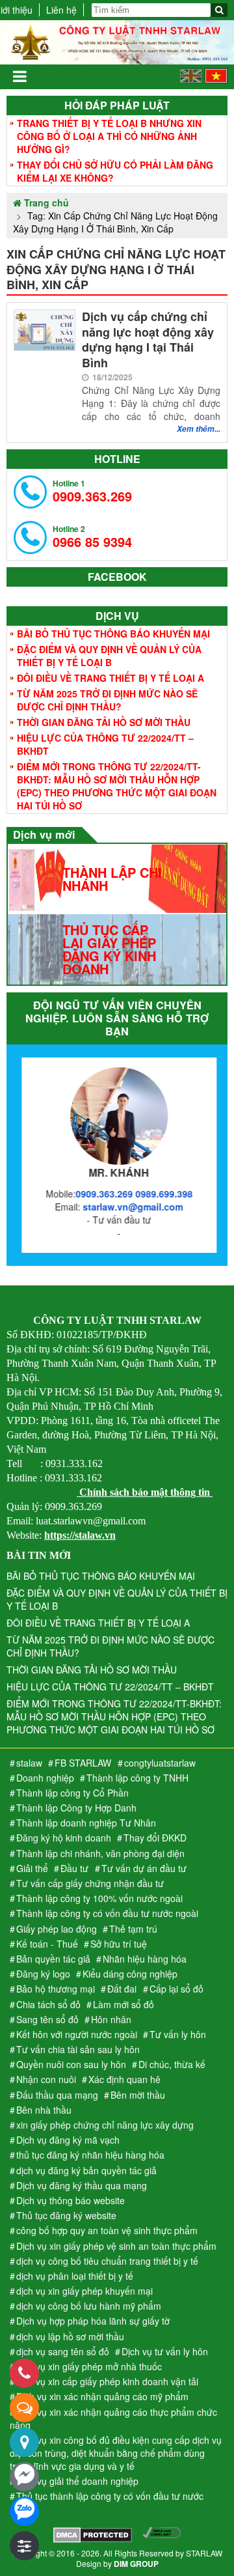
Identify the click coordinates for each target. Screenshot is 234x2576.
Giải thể (32, 1868)
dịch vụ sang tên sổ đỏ (63, 2351)
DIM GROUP (136, 2564)
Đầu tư (74, 1868)
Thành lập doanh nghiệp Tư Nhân (86, 1823)
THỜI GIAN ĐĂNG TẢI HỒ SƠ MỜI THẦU (104, 722)
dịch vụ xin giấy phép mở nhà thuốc (89, 2366)
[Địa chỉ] (24, 2442)
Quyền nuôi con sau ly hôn (71, 2064)
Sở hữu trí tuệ (119, 1944)
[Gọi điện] (24, 2373)
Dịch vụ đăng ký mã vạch (68, 2140)
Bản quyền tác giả (53, 1959)
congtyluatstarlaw (160, 1763)
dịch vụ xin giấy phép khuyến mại (84, 2291)
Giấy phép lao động (57, 1929)
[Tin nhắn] (24, 2408)
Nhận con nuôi (46, 2079)
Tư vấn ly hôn (178, 2034)
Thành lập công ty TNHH (137, 1778)
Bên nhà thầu (44, 2110)
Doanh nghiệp (45, 1778)
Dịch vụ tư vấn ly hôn (165, 2351)
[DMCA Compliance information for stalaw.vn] (162, 2536)
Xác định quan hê (124, 2079)
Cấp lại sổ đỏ (176, 1989)
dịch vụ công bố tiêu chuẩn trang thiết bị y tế (107, 2261)
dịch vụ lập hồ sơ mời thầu (70, 2336)
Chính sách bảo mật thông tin (145, 1492)
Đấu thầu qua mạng (57, 2095)
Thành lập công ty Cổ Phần (72, 1793)
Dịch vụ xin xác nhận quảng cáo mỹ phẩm (102, 2396)
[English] (191, 79)
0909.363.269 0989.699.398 (132, 1194)
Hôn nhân (111, 2019)
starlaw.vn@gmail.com (131, 1207)
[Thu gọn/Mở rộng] (24, 2546)
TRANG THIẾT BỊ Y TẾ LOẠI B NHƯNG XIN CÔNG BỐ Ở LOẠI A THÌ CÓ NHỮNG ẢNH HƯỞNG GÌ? (109, 136)
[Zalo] (24, 2511)
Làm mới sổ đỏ (123, 2004)
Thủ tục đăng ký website (66, 2215)
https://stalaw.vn (80, 1535)
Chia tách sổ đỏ (48, 2004)
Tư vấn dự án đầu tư (144, 1868)
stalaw (29, 1763)
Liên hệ (61, 10)
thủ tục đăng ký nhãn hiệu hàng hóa (90, 2155)
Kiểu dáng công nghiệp (130, 1974)
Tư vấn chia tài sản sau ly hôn (78, 2049)
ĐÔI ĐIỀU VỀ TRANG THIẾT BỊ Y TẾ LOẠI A (110, 678)
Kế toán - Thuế (47, 1944)
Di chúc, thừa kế (172, 2064)
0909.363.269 (92, 491)
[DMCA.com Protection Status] (93, 2536)
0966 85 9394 (92, 537)
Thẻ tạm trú (133, 1929)
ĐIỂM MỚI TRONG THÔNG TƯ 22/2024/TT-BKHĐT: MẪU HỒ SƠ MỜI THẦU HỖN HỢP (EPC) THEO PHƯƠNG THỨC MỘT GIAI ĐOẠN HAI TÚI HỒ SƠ (117, 786)
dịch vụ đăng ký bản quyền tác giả (86, 2170)
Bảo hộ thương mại (56, 1989)
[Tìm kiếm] (219, 10)
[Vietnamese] (216, 79)
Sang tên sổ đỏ (47, 2019)
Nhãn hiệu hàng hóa (145, 1959)
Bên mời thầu (138, 2095)
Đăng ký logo (43, 1974)
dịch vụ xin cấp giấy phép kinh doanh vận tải (107, 2381)
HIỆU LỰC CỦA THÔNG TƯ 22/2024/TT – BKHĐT (105, 744)
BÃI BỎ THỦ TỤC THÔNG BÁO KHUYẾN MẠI (113, 634)
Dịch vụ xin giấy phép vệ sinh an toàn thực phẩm (116, 2246)
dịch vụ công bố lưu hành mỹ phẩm (89, 2306)
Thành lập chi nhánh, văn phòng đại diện (100, 1853)
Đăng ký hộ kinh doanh (64, 1838)
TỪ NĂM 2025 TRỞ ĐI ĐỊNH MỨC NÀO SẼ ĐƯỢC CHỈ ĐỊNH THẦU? (107, 700)
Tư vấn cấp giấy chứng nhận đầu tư (90, 1883)
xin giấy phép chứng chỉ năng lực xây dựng (105, 2125)
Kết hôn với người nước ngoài (77, 2034)
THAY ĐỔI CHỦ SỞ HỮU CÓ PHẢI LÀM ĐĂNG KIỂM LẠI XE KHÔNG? (115, 171)
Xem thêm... (199, 429)
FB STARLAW (83, 1763)
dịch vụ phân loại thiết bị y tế (75, 2276)
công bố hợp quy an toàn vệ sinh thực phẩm (107, 2230)
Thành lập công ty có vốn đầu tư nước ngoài (107, 1913)
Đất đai (122, 1989)
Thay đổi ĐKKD (155, 1838)
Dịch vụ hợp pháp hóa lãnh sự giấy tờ (93, 2321)
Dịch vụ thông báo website (71, 2200)
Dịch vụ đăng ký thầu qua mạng (82, 2185)
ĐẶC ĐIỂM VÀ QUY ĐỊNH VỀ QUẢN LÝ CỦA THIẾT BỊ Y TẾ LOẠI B (109, 656)
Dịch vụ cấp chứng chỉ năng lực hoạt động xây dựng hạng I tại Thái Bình (148, 340)
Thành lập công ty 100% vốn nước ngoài (99, 1898)
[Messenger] (24, 2477)
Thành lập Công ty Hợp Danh (76, 1808)
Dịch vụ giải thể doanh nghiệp (77, 2481)
